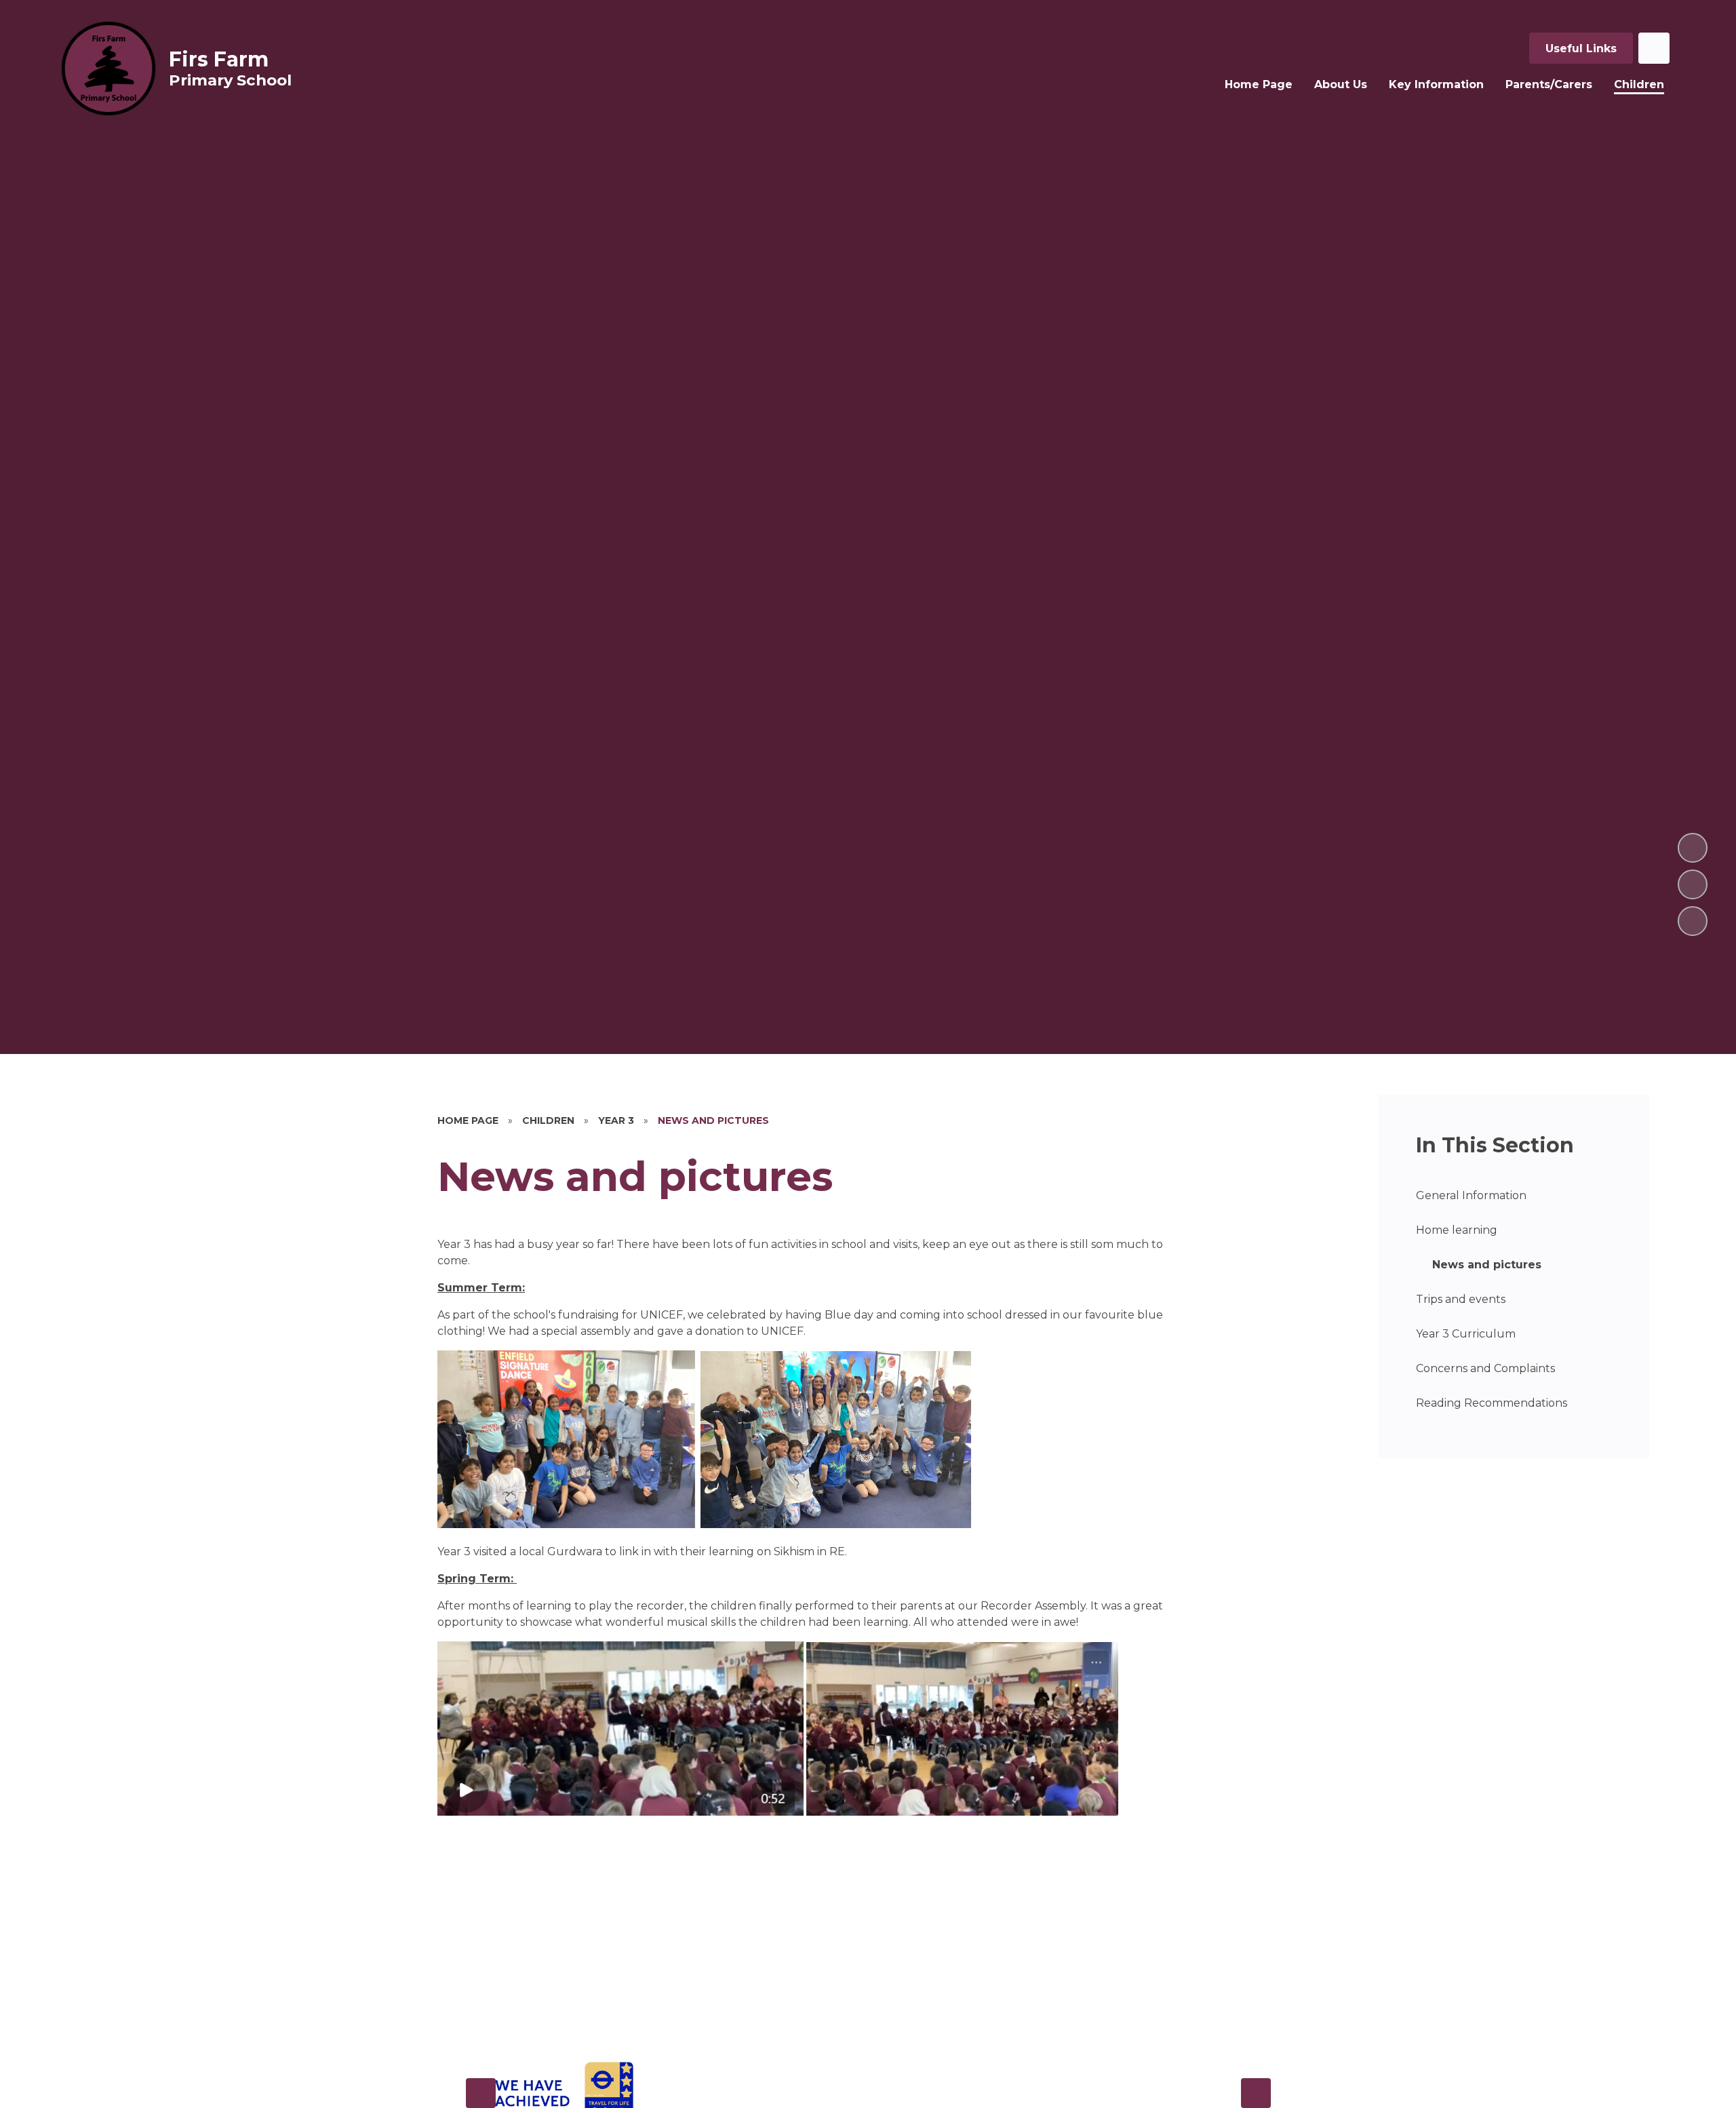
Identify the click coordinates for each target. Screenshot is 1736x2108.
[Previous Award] (481, 2093)
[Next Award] (1256, 2093)
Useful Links (1581, 48)
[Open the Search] (1654, 48)
